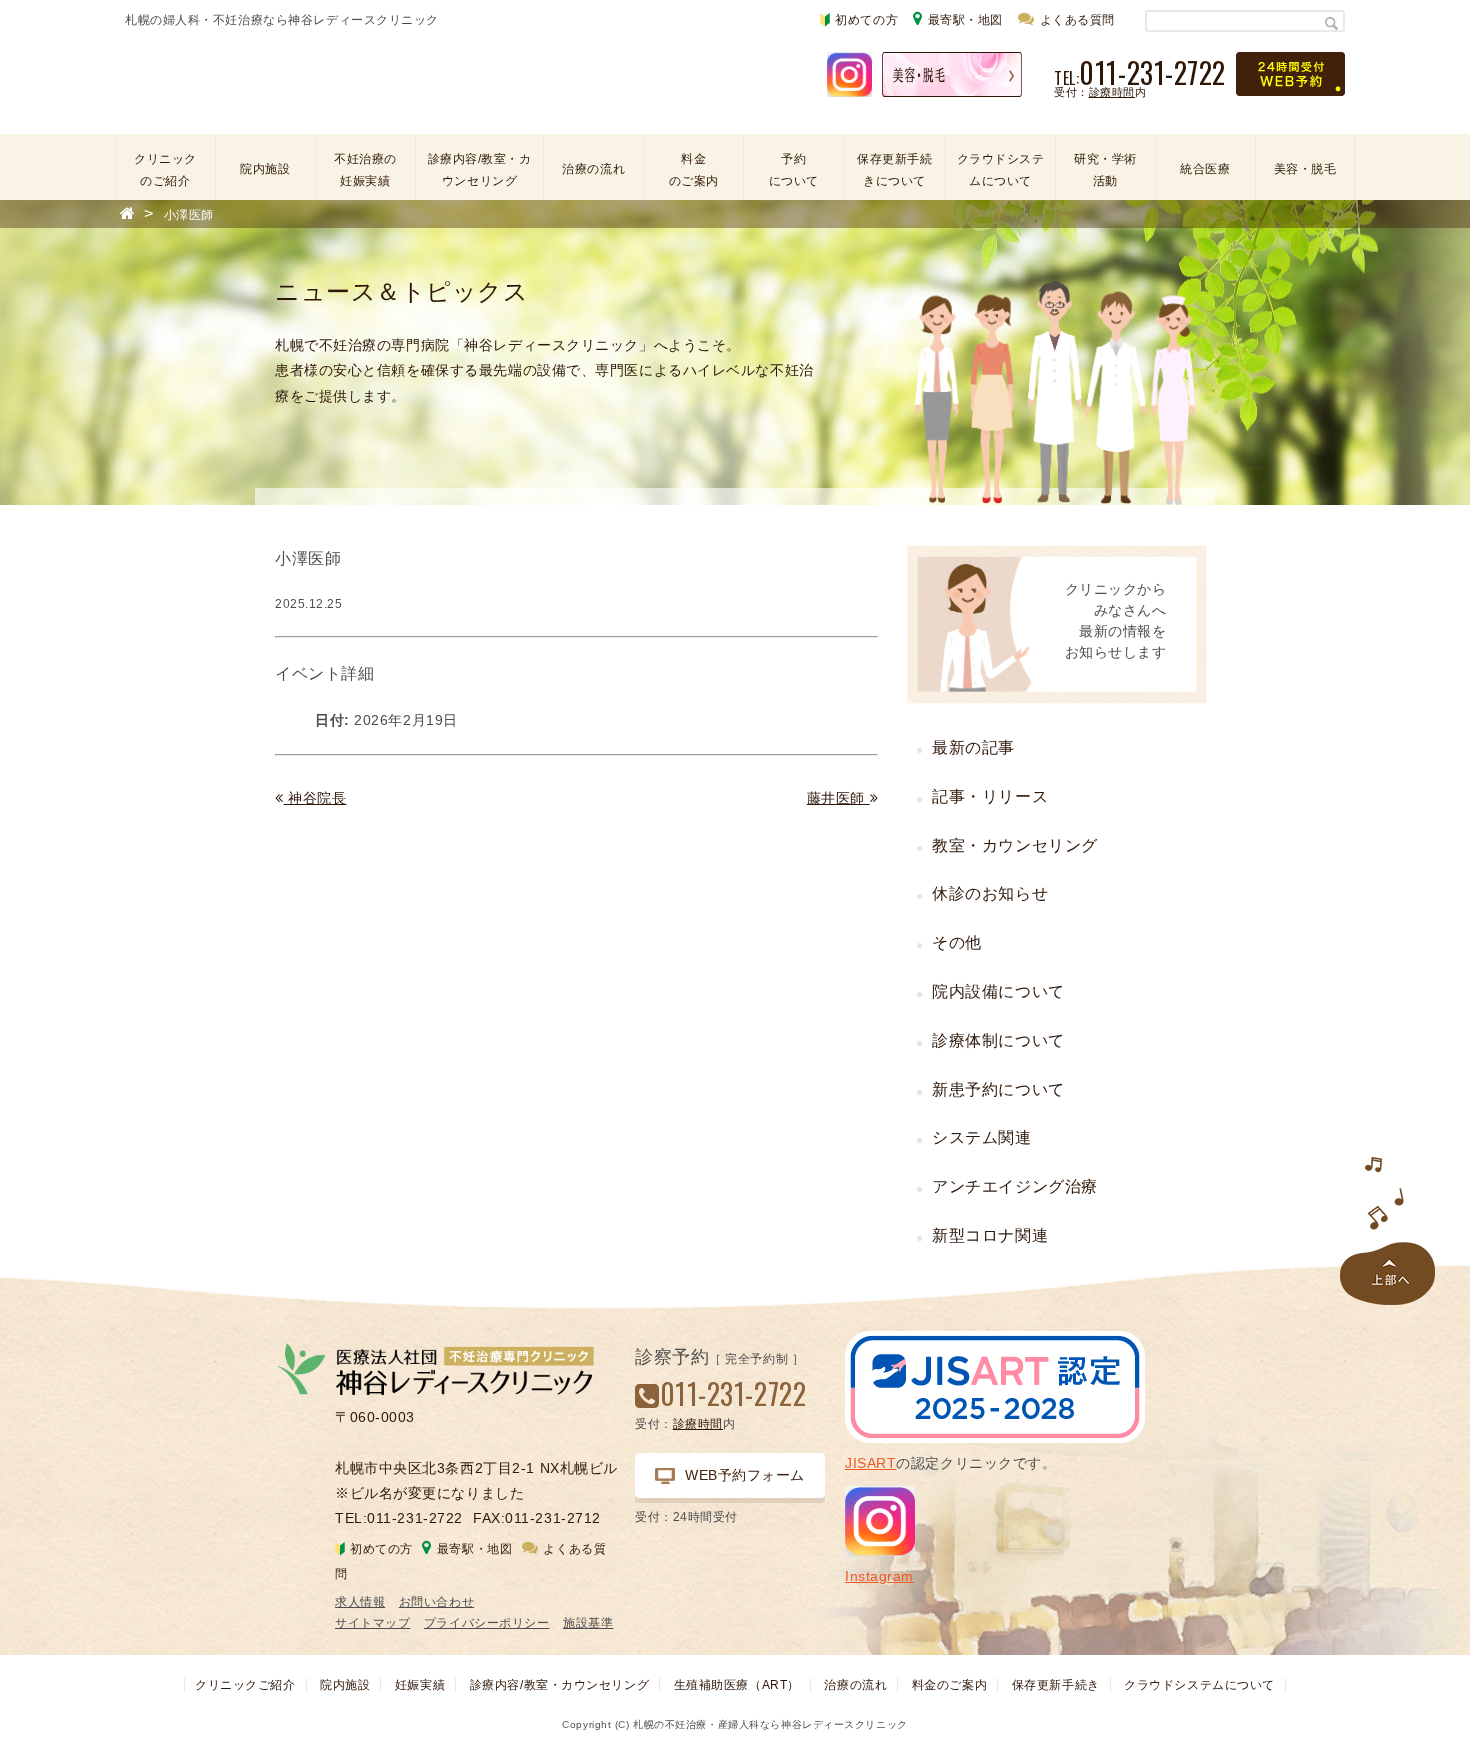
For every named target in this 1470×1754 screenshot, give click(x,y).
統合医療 (1205, 169)
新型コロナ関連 (990, 1235)
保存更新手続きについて (894, 170)
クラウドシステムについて (1001, 170)
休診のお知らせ (990, 893)
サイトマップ (372, 1623)
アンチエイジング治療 (1015, 1186)
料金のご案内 (694, 170)
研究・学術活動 (1105, 170)
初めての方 (866, 20)
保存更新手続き (1056, 1685)
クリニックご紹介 (245, 1685)
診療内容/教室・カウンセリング (480, 170)
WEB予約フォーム (745, 1475)
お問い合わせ (436, 1602)
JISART (870, 1463)
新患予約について (998, 1089)
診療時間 (1112, 92)
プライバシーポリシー (487, 1623)
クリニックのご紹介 (165, 170)
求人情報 (360, 1602)
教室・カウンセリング (1015, 845)
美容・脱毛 (1305, 169)
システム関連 (981, 1137)
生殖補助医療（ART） (737, 1685)
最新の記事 (973, 747)
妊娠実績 (420, 1685)
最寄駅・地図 (965, 20)
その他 (957, 942)
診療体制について (998, 1040)
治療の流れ (593, 169)
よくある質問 (1077, 20)
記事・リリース (990, 796)
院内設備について (998, 991)
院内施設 (265, 169)
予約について (794, 170)
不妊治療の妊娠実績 (365, 170)
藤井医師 (838, 798)
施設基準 (588, 1623)
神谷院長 (315, 798)
